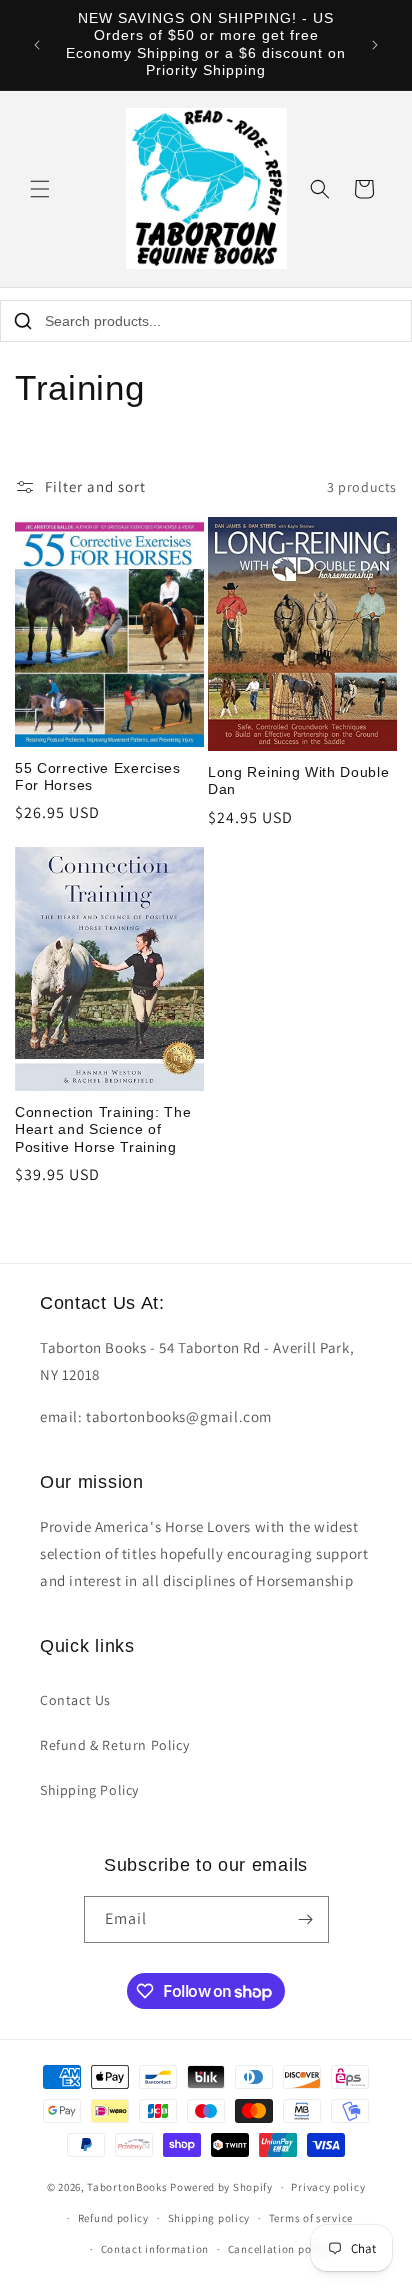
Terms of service (311, 2218)
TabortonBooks (127, 2187)
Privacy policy (328, 2187)
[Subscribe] (306, 1919)
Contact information (155, 2249)
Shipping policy (209, 2218)
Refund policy (113, 2218)
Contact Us (75, 1700)
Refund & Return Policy (114, 1745)
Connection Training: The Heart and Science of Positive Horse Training (103, 1130)
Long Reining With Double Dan (299, 781)
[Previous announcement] (37, 45)
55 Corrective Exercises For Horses (98, 777)
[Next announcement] (375, 45)
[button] (40, 189)
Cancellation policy (279, 2249)
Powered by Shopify (221, 2187)
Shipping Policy (89, 1790)
